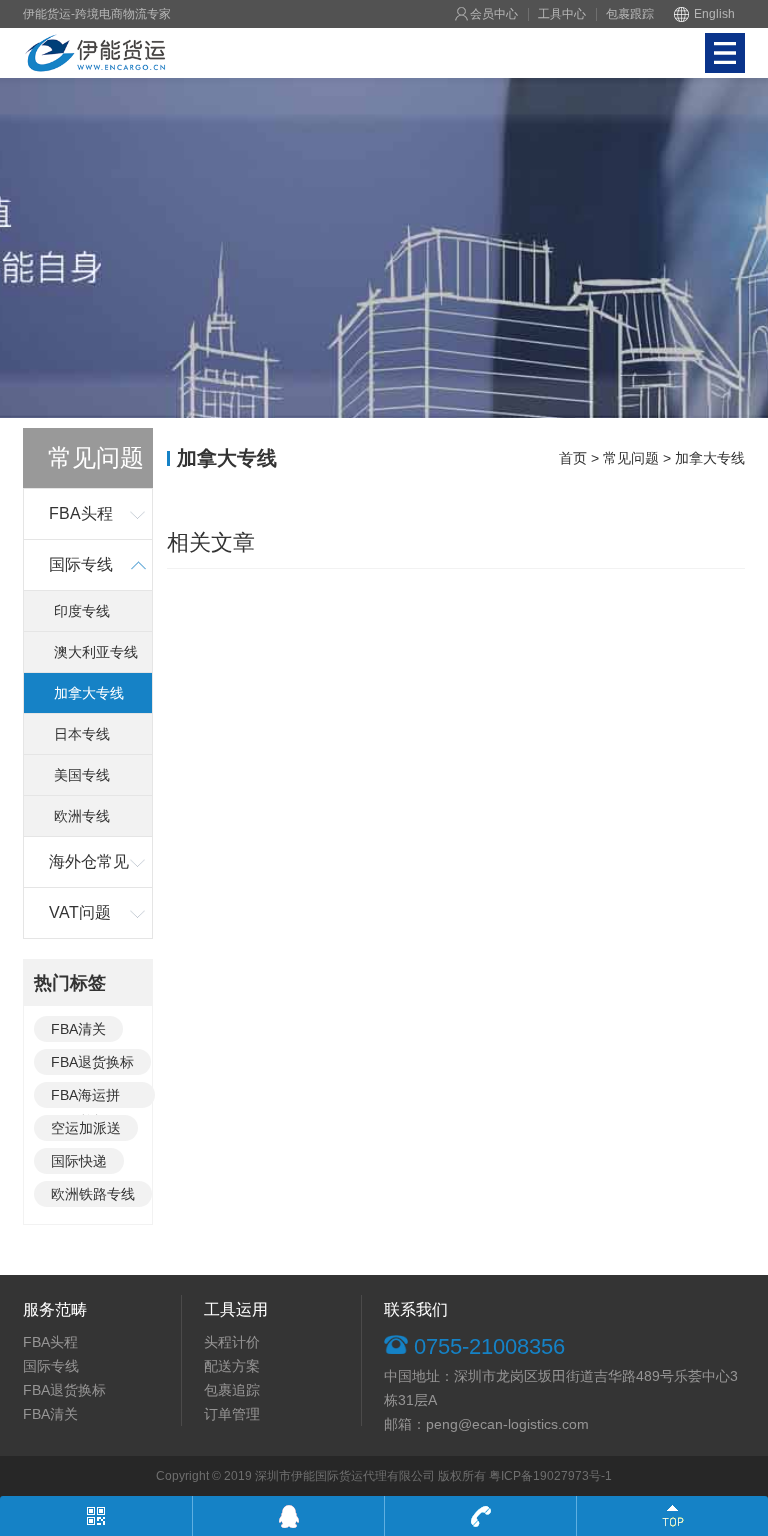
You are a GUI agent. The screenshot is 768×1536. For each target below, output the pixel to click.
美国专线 (82, 775)
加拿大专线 (89, 693)
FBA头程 (81, 513)
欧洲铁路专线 (93, 1194)
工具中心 (562, 14)
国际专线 (81, 564)
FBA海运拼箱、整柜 (85, 1097)
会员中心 (494, 14)
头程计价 (232, 1342)
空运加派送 (86, 1128)
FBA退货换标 (92, 1062)
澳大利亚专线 (96, 652)
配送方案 (232, 1366)
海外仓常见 (89, 861)
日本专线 (82, 734)
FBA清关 (78, 1029)
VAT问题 (80, 912)
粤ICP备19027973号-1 (550, 1476)
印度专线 (82, 611)
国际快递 (79, 1161)
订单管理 (232, 1414)
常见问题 (631, 458)
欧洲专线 (82, 816)
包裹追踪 (232, 1390)
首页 (573, 458)
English (714, 14)
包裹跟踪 (630, 14)
